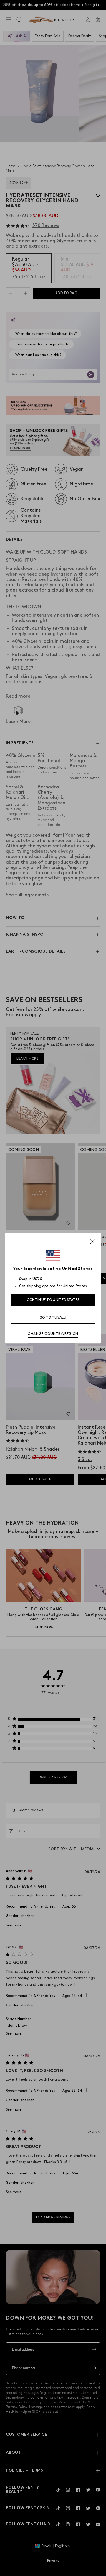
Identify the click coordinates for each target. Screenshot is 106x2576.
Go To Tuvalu (53, 1318)
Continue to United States (53, 1300)
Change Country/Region (53, 1334)
